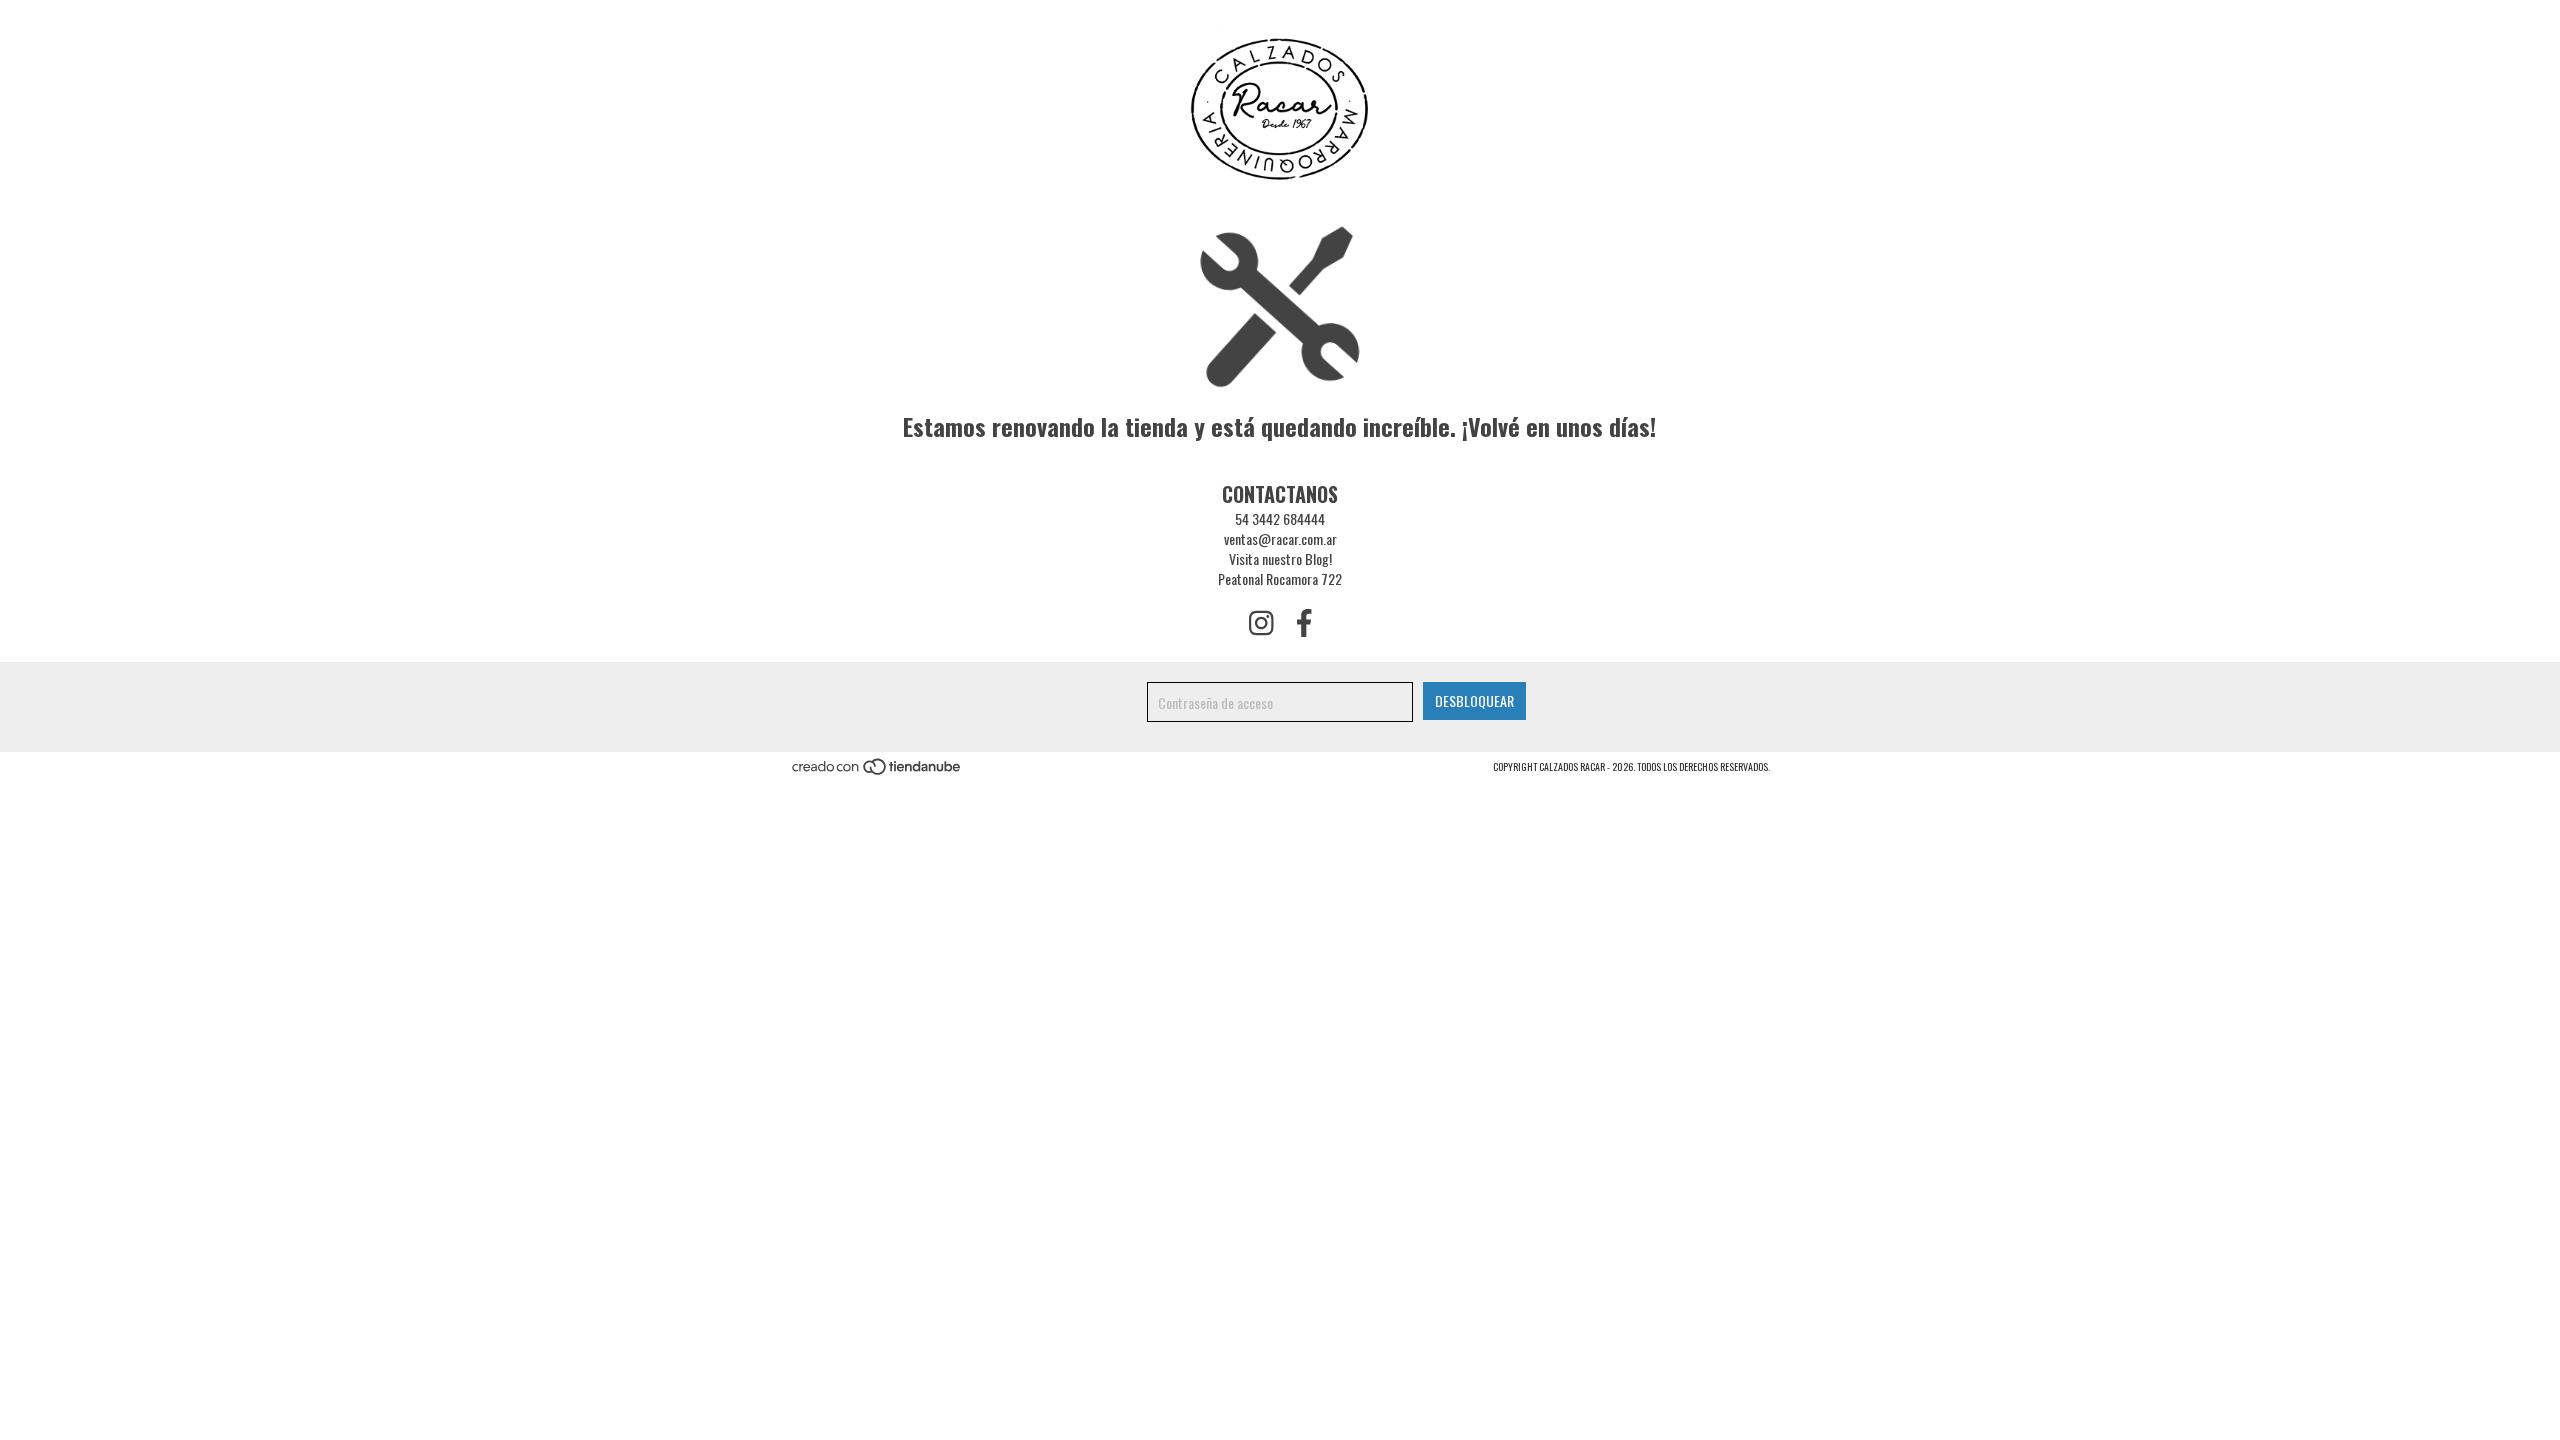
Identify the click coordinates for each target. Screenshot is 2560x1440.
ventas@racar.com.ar (1280, 538)
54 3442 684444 (1280, 518)
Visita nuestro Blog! (1280, 558)
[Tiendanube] (877, 772)
